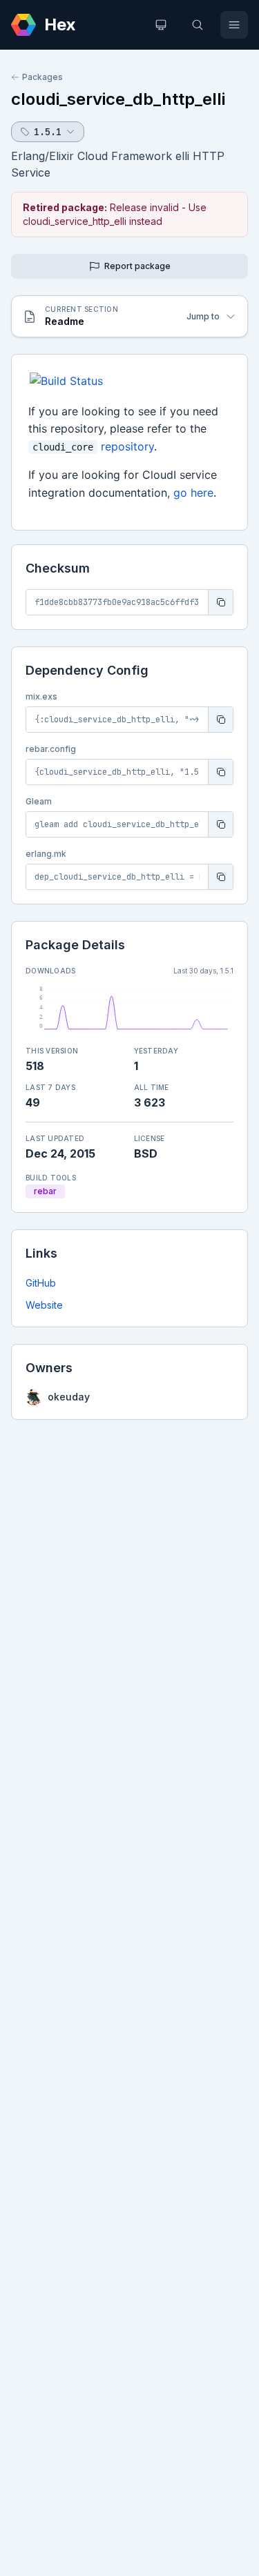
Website (44, 1305)
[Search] (198, 25)
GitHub (41, 1283)
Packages (42, 77)
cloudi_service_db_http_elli (118, 99)
